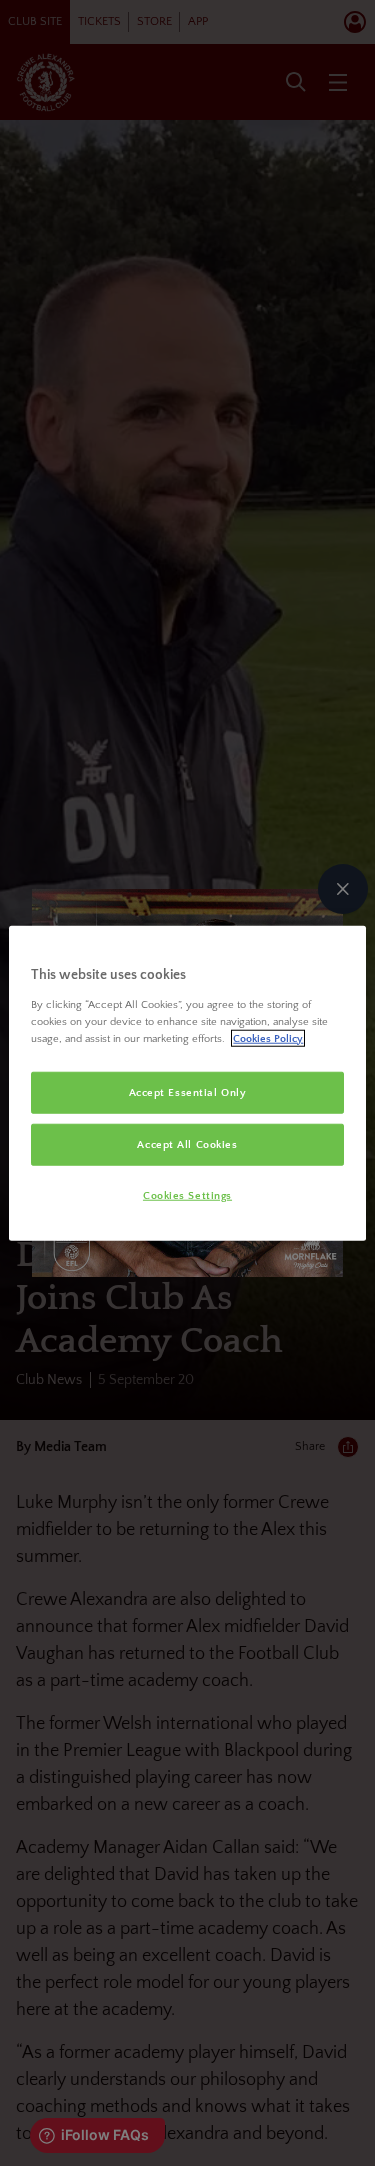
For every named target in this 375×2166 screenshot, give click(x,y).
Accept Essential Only (188, 1092)
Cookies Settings (187, 1194)
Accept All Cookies (187, 1143)
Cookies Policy (268, 1037)
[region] (187, 1083)
